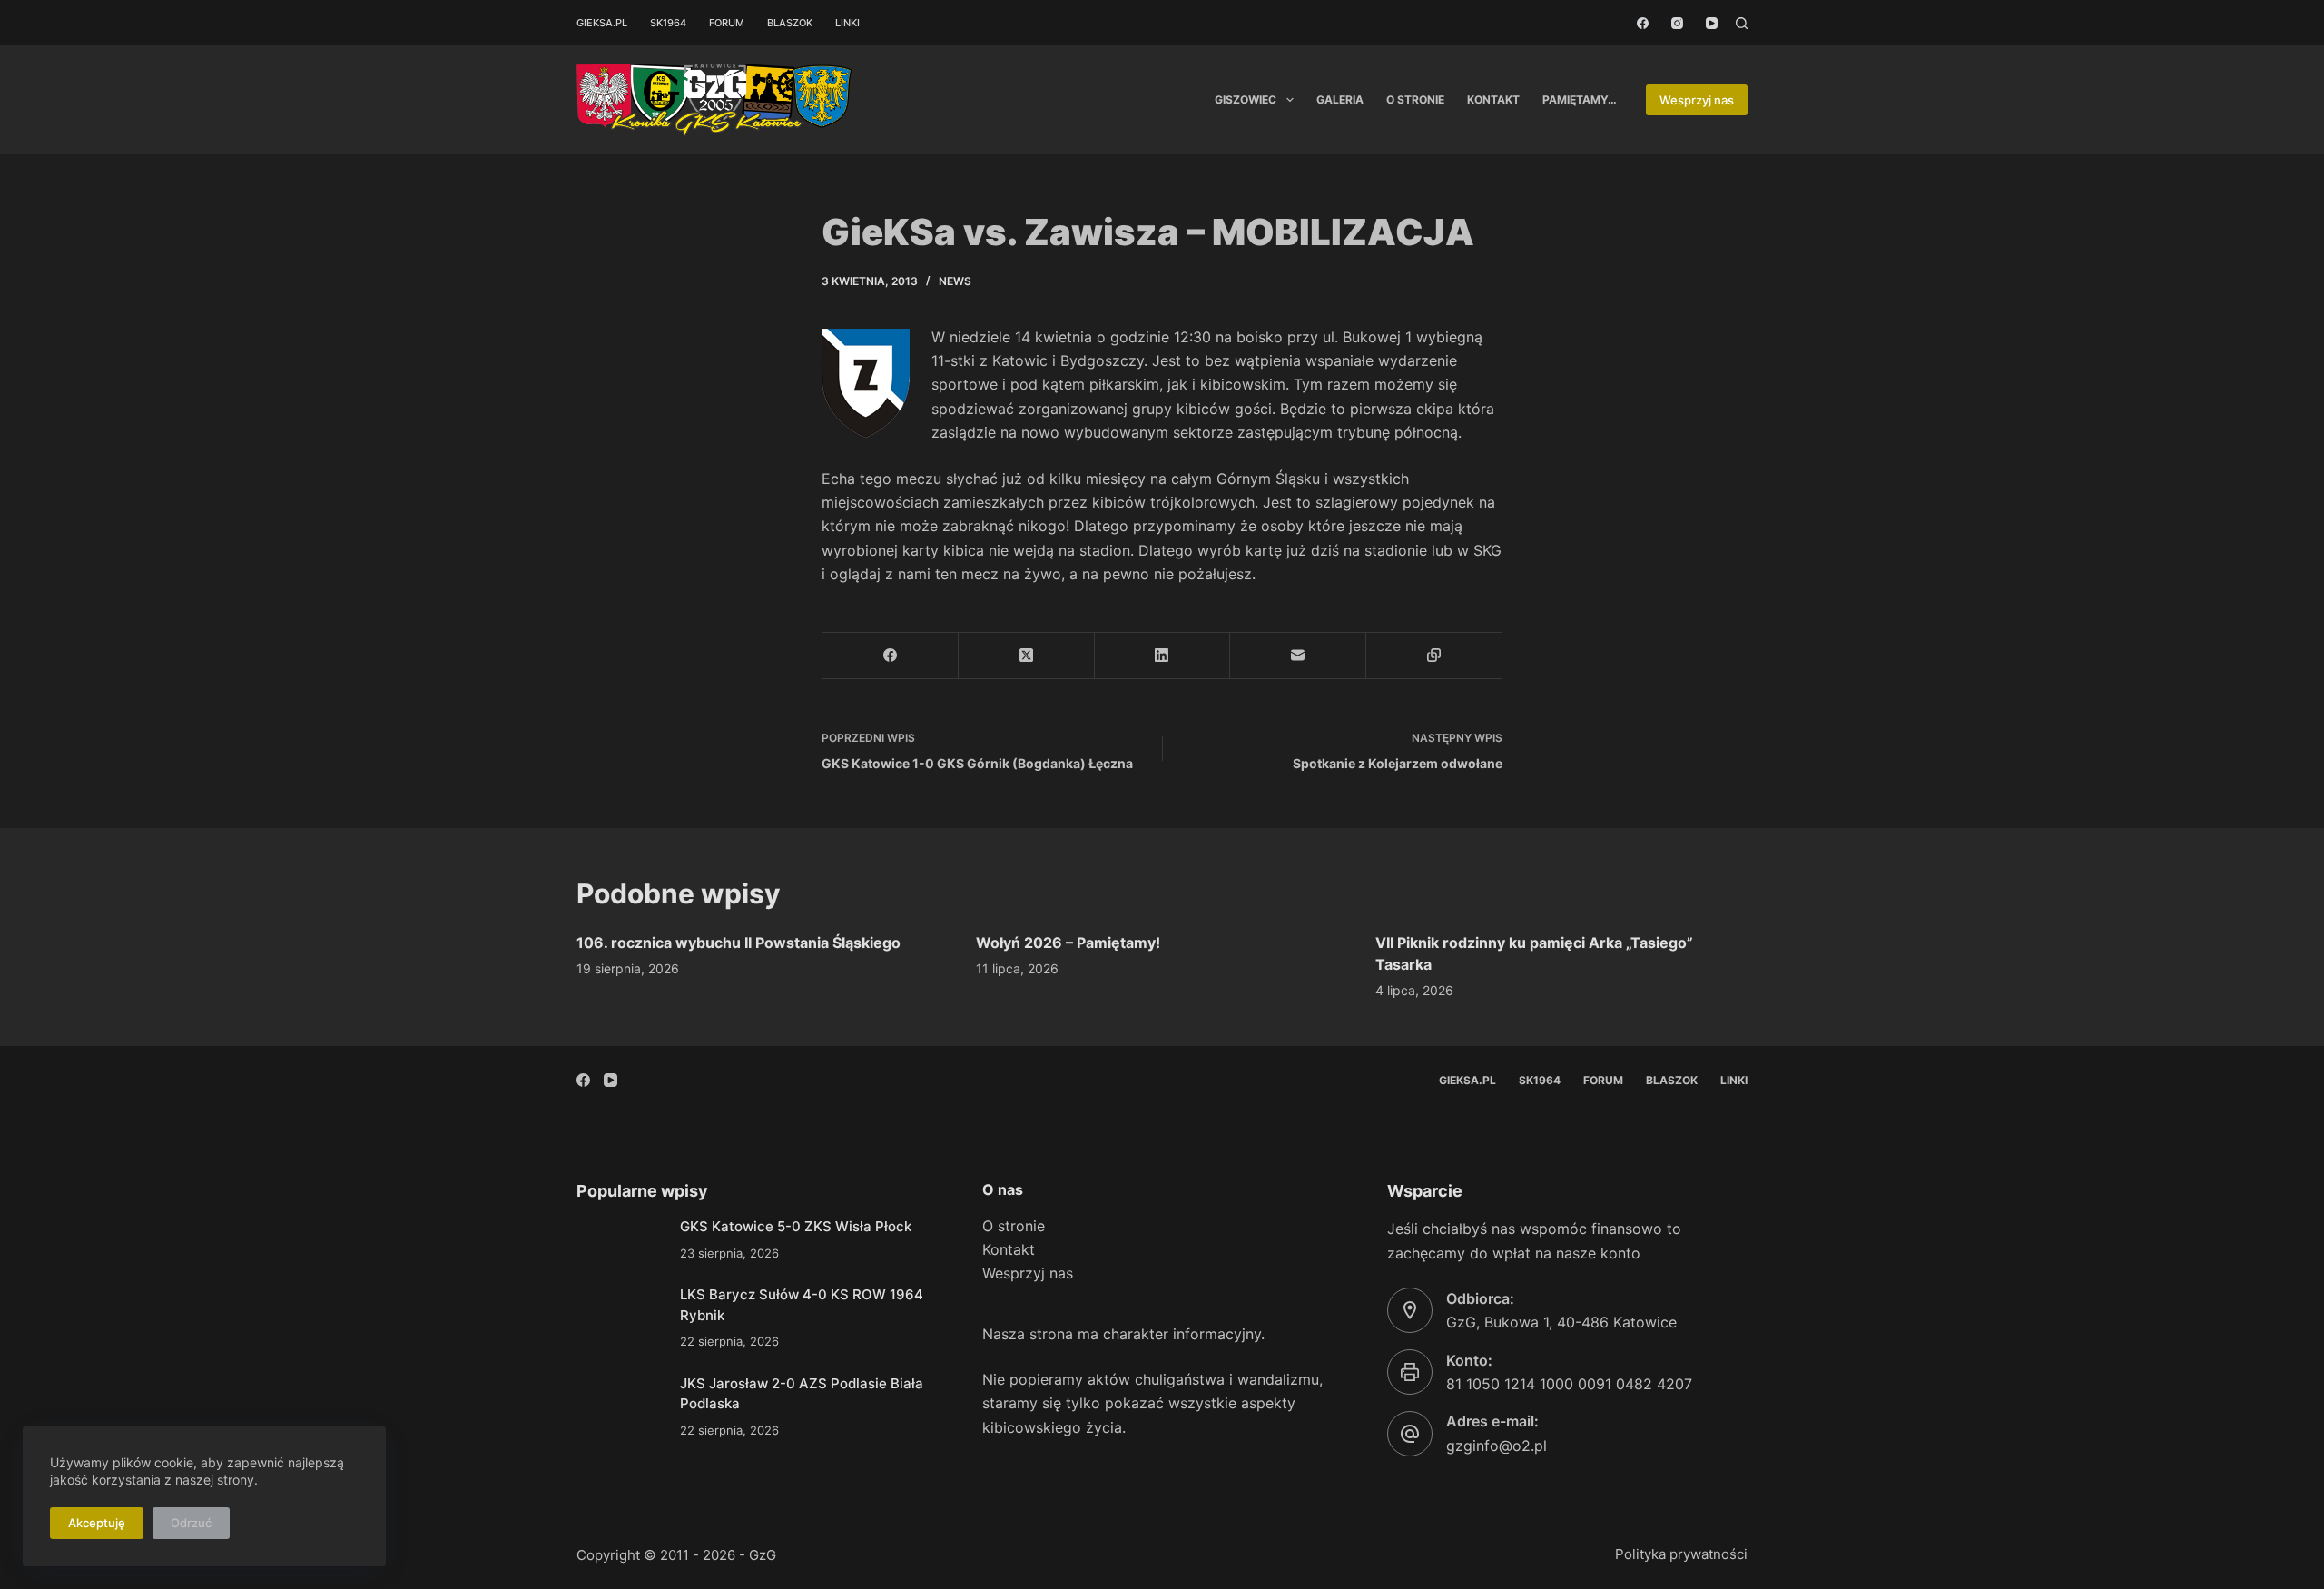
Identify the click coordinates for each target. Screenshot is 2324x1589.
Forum (727, 23)
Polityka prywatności (1681, 1554)
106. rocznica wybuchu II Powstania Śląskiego (739, 943)
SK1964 (668, 23)
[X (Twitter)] (1027, 656)
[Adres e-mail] (1298, 656)
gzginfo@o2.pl (1497, 1446)
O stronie (1415, 99)
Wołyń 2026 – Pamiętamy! (1068, 943)
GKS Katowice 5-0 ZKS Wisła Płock (796, 1226)
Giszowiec (1246, 99)
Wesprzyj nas (1697, 100)
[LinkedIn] (1163, 656)
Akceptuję (97, 1523)
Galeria (1340, 99)
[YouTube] (1712, 23)
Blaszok (790, 23)
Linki (847, 23)
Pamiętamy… (1580, 99)
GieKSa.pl (602, 23)
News (955, 281)
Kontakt (1493, 99)
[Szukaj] (1742, 23)
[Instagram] (1677, 23)
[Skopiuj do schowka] (1434, 656)
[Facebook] (1643, 23)
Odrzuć (191, 1523)
